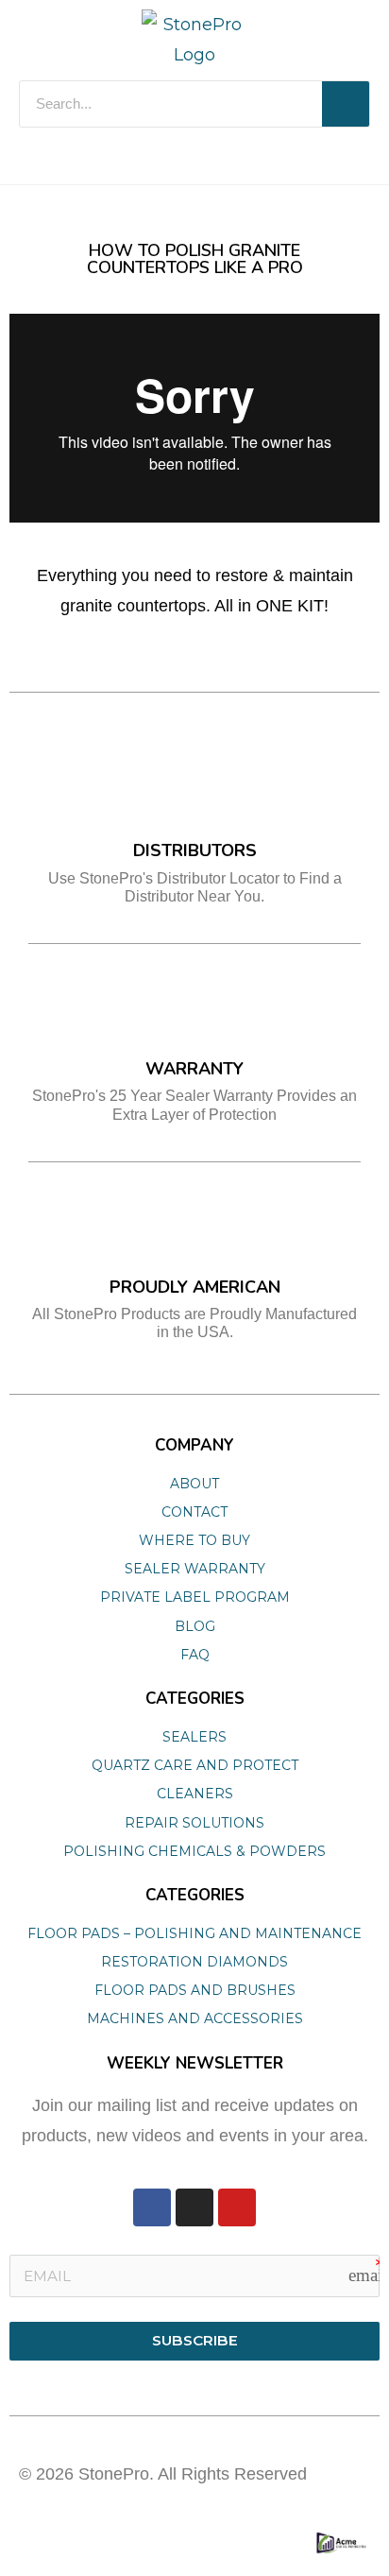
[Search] (346, 104)
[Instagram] (194, 2207)
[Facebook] (152, 2207)
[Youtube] (237, 2207)
